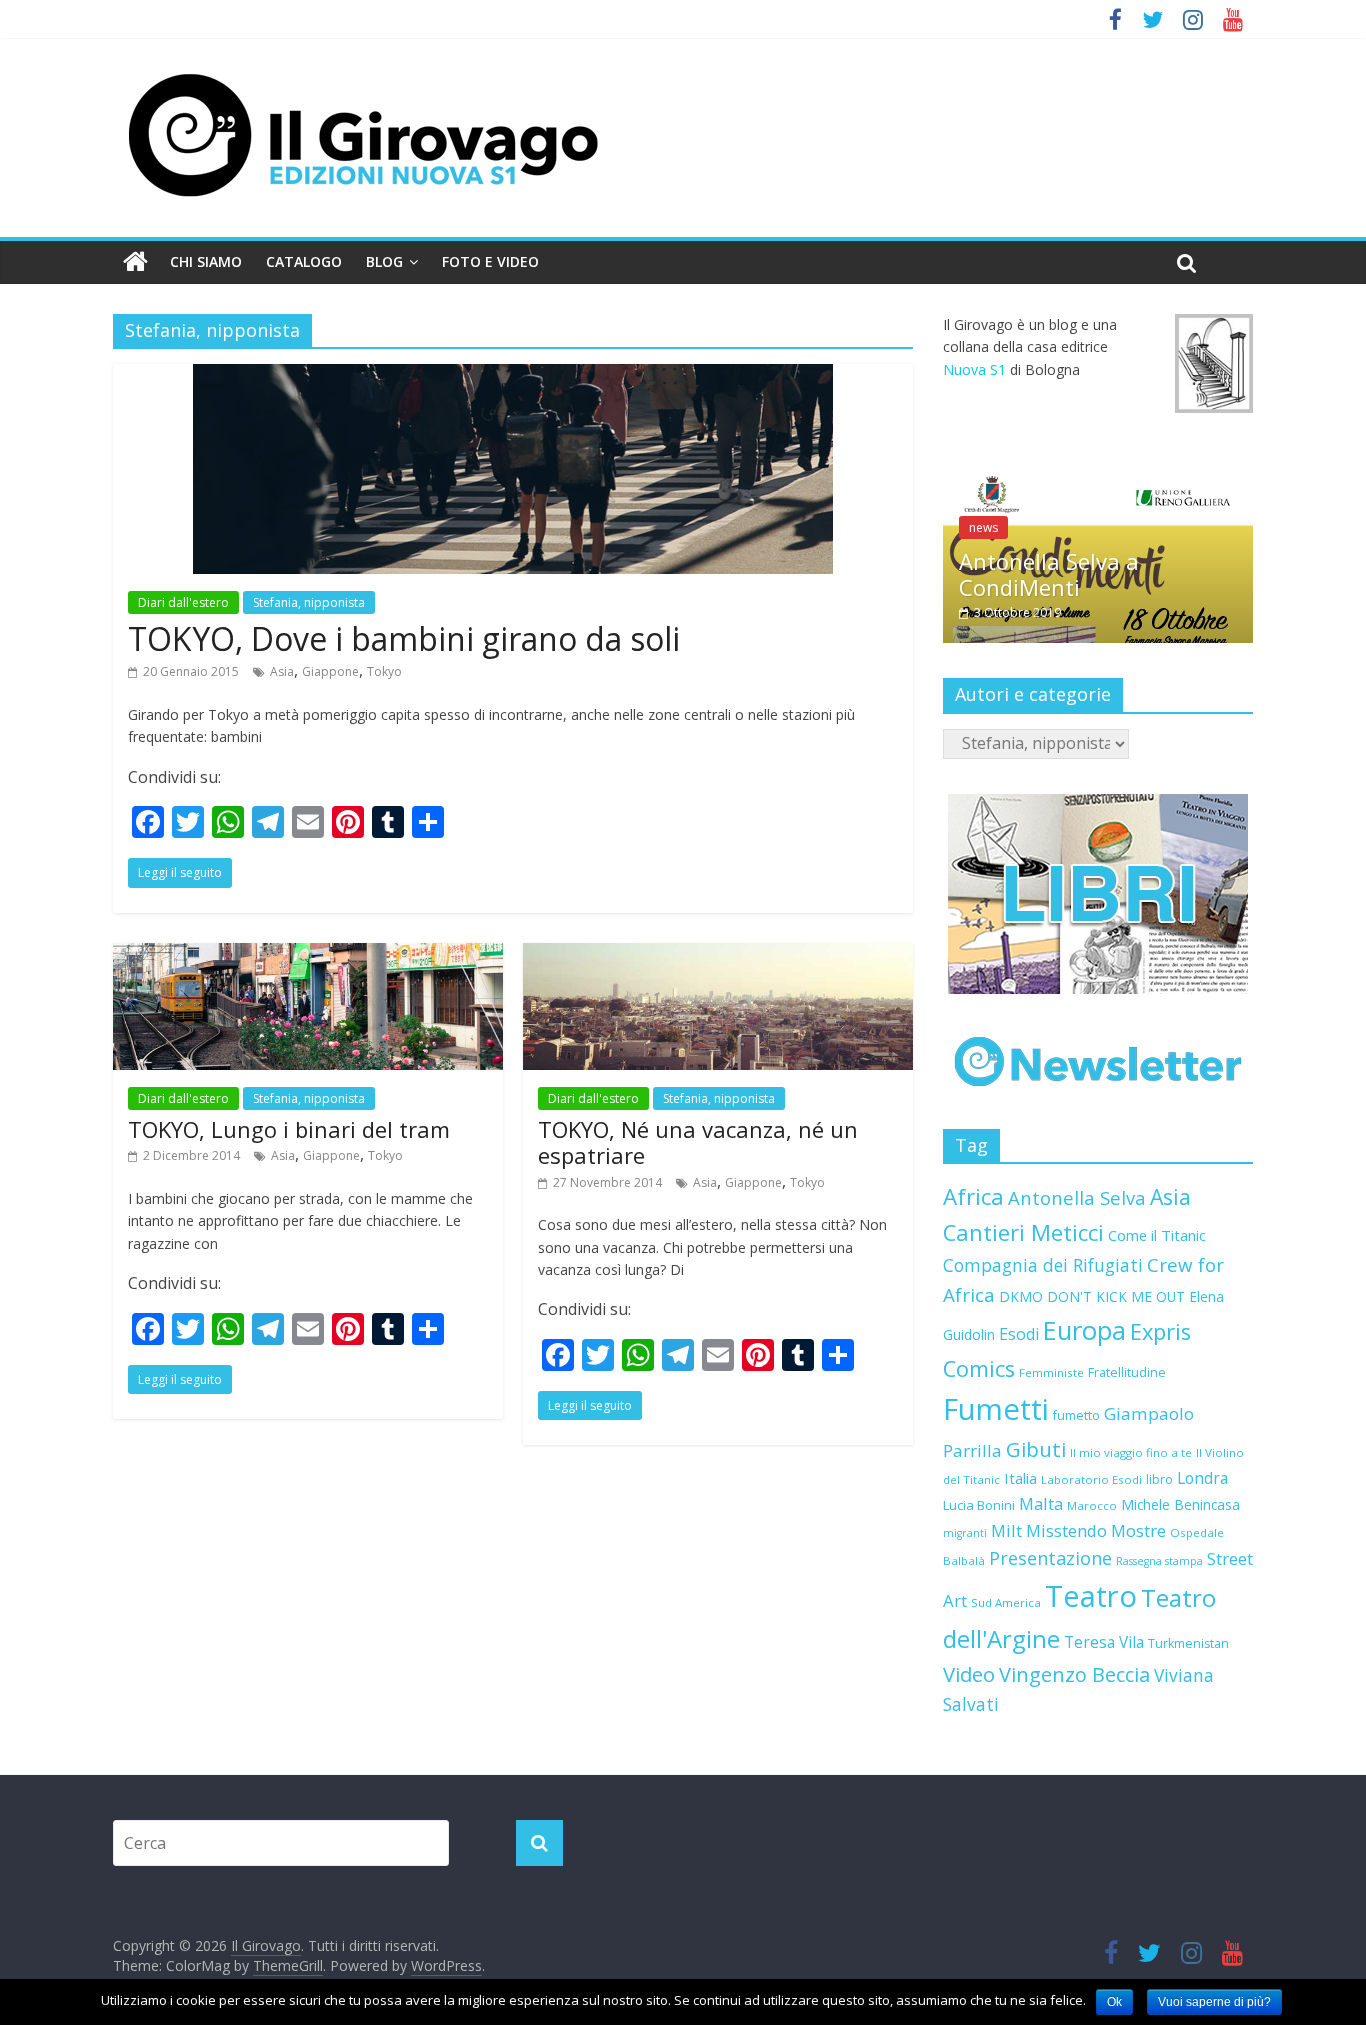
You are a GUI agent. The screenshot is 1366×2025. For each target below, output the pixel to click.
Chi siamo (206, 261)
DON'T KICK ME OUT (1116, 1296)
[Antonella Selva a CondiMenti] (1098, 481)
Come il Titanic (1157, 1235)
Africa (973, 1196)
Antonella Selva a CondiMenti (1049, 574)
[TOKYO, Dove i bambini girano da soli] (513, 376)
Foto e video (490, 261)
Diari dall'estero (183, 602)
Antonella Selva (1077, 1197)
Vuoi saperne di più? (1214, 2002)
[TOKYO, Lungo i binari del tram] (308, 955)
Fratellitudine (1127, 1372)
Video (969, 1674)
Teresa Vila (1104, 1642)
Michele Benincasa (1180, 1504)
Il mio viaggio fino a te (1131, 1452)
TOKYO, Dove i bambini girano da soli (404, 638)
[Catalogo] (1098, 894)
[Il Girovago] (135, 262)
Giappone (330, 671)
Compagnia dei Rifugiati (1043, 1265)
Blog (384, 261)
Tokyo (384, 671)
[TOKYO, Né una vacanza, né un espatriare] (718, 955)
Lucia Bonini (979, 1505)
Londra (1202, 1478)
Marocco (1092, 1505)
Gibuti (1036, 1449)
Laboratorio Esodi (1091, 1479)
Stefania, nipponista (309, 602)
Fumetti (996, 1409)
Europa (1084, 1330)
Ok (1114, 2002)
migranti (965, 1533)
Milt (1006, 1530)
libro (1159, 1479)
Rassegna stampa (1159, 1561)
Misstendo (1066, 1530)
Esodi (1019, 1334)
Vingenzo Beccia (1074, 1674)
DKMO (1021, 1296)
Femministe (1051, 1372)
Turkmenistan (1188, 1643)
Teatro (1091, 1596)
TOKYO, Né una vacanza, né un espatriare (698, 1142)
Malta (1041, 1503)
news (983, 527)
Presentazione (1050, 1558)
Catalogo (304, 261)
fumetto (1076, 1415)
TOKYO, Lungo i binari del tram (289, 1129)
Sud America (1006, 1602)
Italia (1020, 1478)
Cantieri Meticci (1023, 1232)
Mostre (1138, 1530)
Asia (282, 671)
